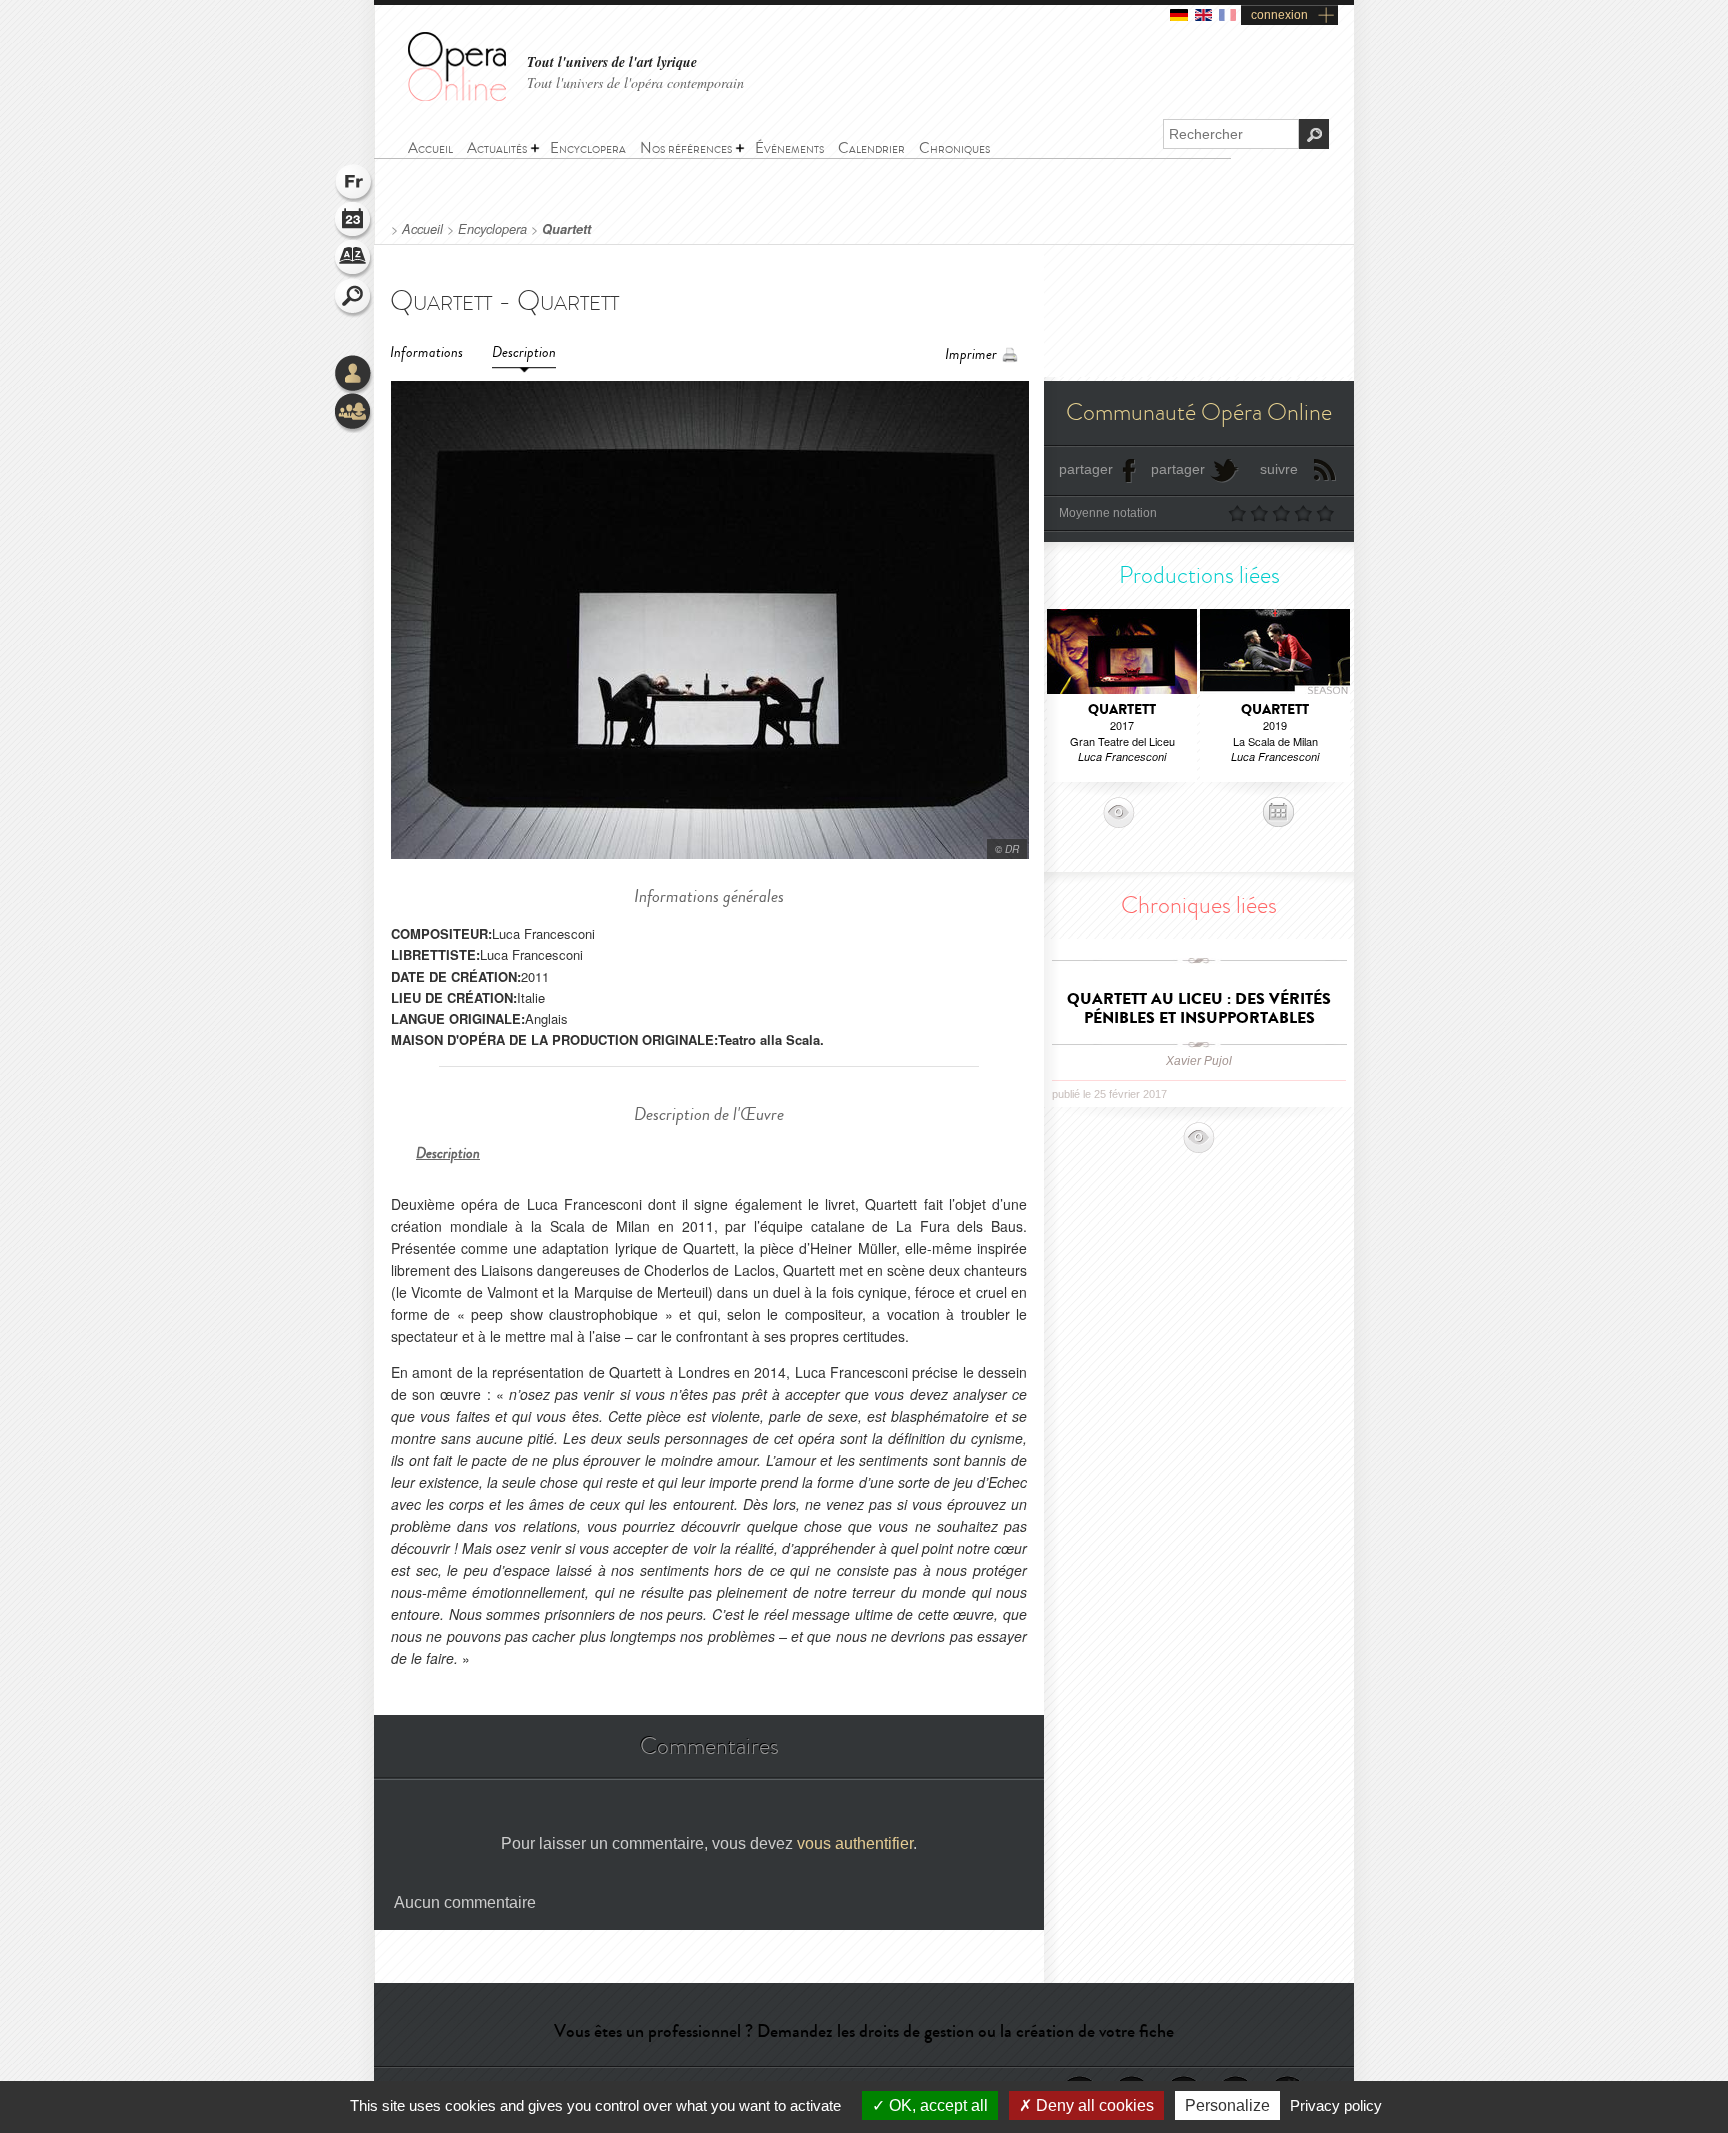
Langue (354, 184)
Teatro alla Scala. (771, 1039)
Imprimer (971, 354)
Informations (426, 352)
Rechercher (354, 298)
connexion (1279, 15)
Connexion (354, 375)
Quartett (566, 229)
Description (524, 352)
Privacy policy (1336, 2105)
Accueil (422, 229)
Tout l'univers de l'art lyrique (612, 62)
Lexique (354, 260)
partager (1086, 469)
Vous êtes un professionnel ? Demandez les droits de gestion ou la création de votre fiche (864, 2031)
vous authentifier (855, 1843)
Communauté (354, 413)
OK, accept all (936, 2105)
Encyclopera (492, 229)
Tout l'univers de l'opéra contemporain (635, 82)
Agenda (354, 222)
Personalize (1227, 2105)
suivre (1279, 469)
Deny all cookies (1093, 2105)
